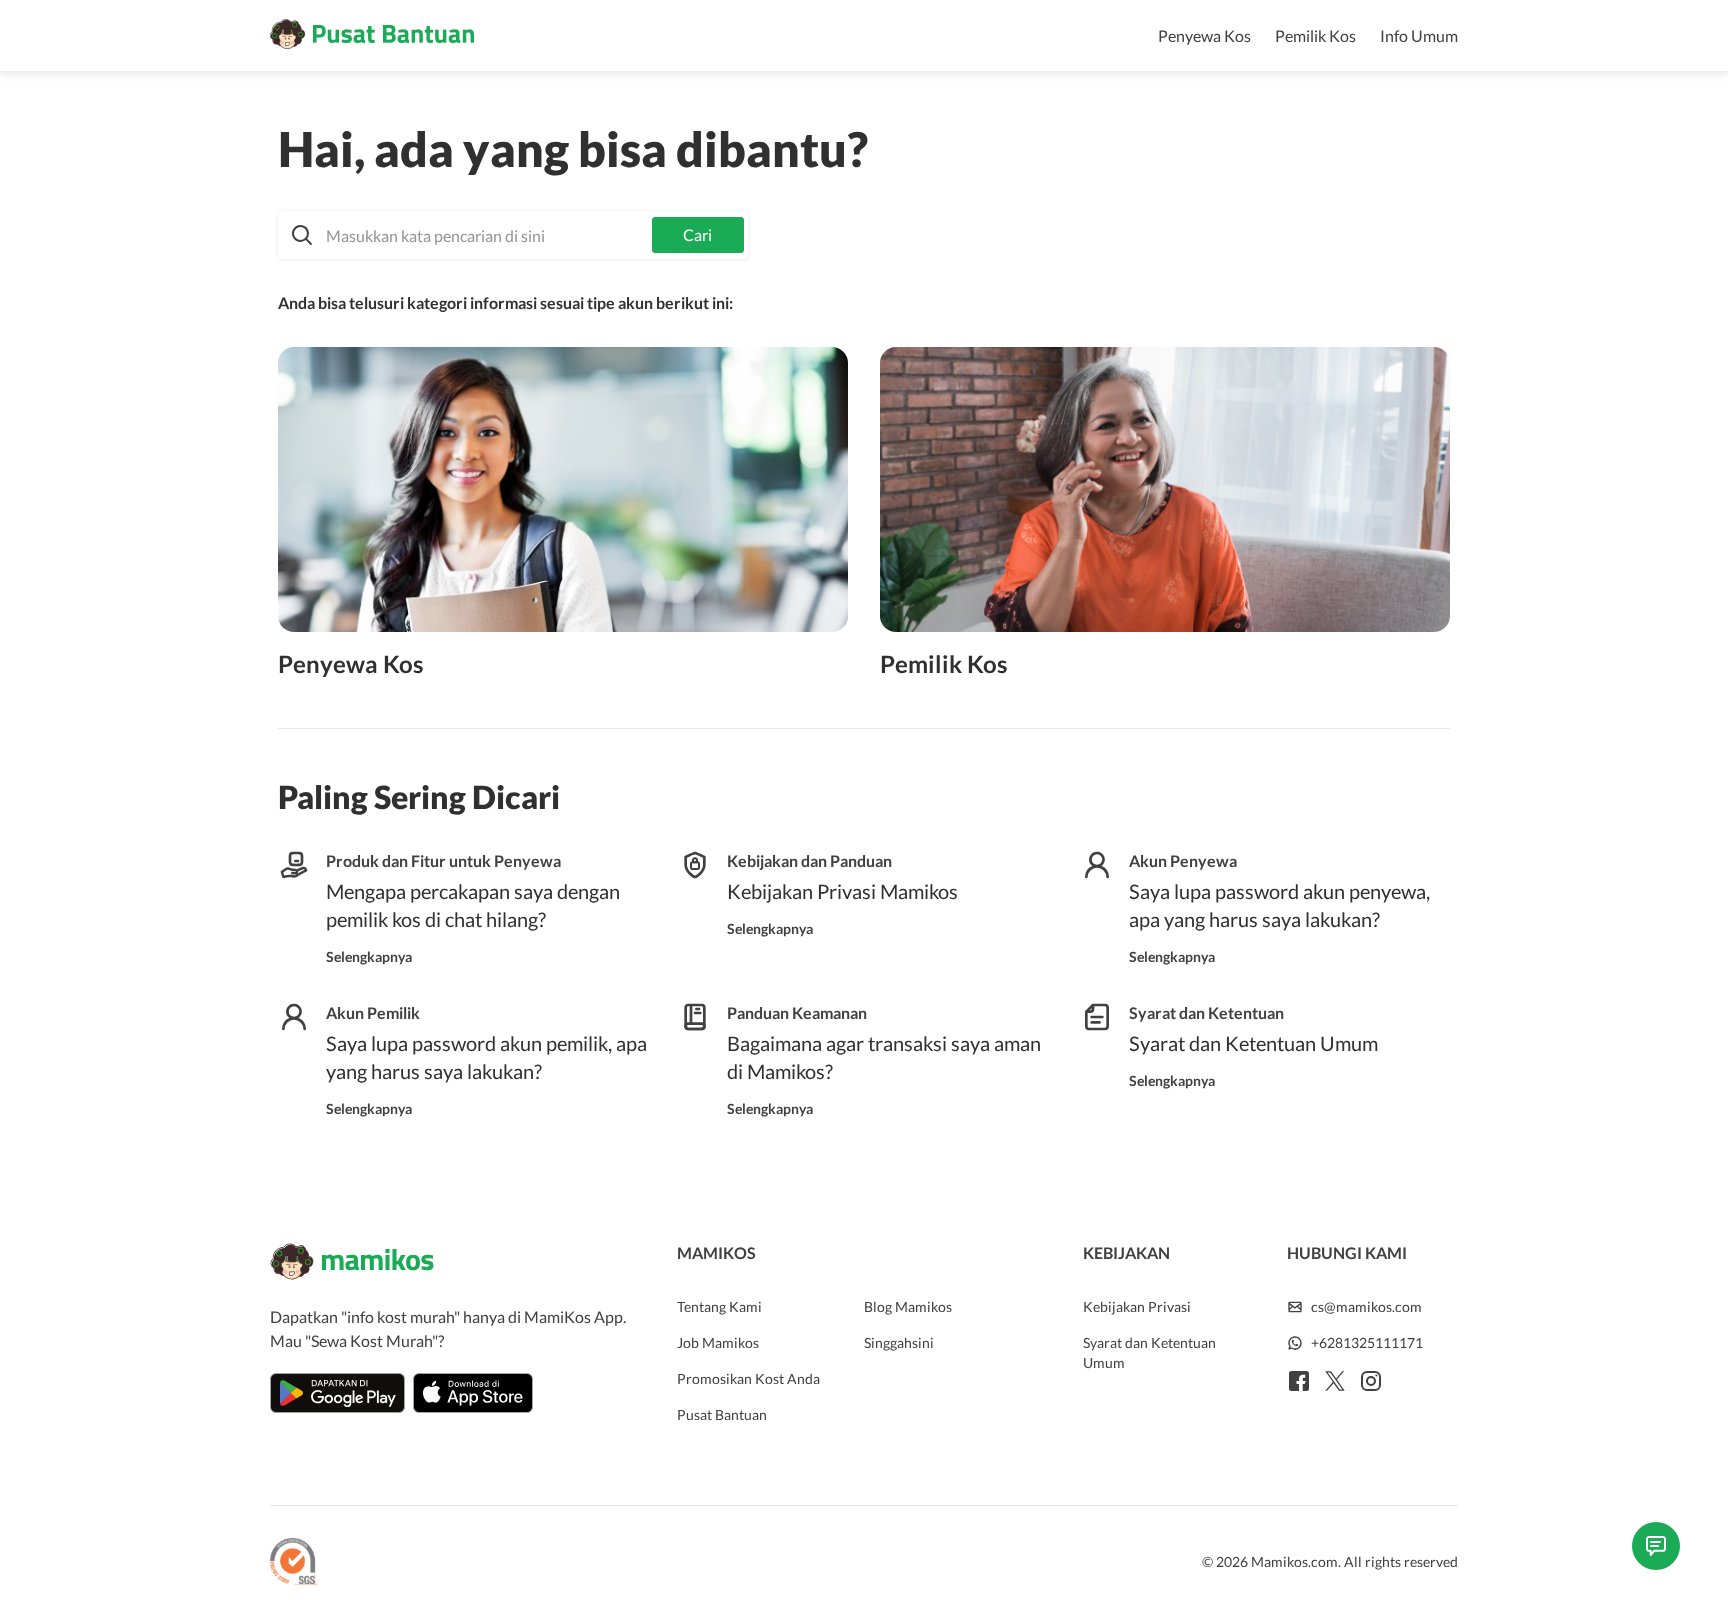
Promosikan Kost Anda (748, 1378)
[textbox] (513, 235)
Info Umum (1419, 35)
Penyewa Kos (1204, 35)
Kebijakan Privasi (1137, 1306)
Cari (697, 234)
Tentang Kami (719, 1306)
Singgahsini (899, 1342)
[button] (513, 235)
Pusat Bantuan (722, 1414)
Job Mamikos (718, 1342)
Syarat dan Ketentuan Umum (1149, 1352)
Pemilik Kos (1315, 35)
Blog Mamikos (908, 1306)
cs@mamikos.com (1366, 1306)
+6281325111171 (1367, 1342)
